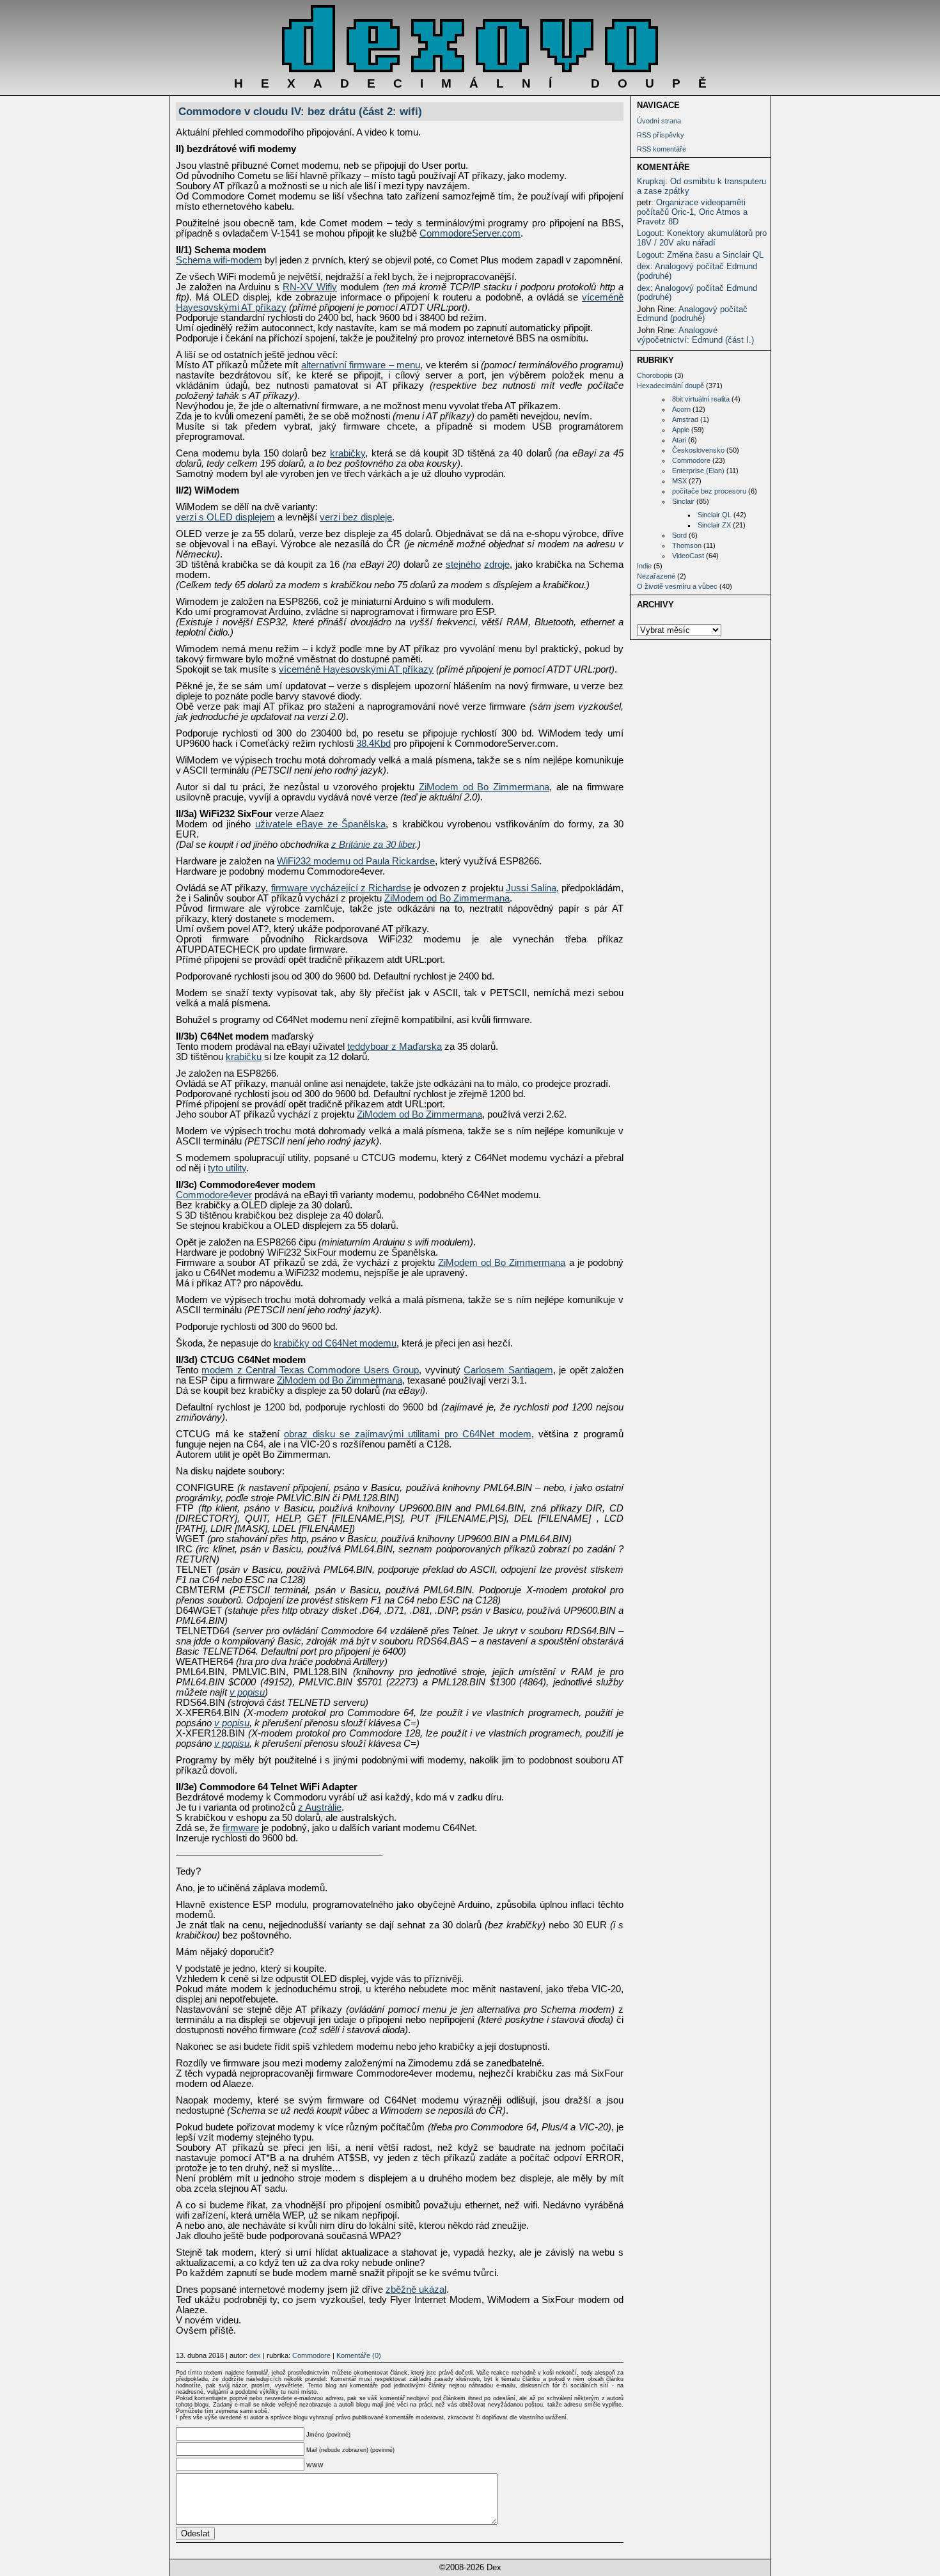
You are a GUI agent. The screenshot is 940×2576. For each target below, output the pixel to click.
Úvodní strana (659, 121)
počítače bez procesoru (709, 491)
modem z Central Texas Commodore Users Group (310, 1370)
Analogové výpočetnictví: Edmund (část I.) (695, 335)
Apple (681, 430)
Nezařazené (656, 576)
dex (644, 266)
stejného (463, 565)
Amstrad (685, 419)
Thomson (687, 545)
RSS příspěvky (661, 135)
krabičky (348, 453)
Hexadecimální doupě (670, 386)
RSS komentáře (662, 149)
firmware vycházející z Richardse (341, 888)
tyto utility (227, 1168)
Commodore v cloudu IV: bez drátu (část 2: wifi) (300, 111)
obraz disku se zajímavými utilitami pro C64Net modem (408, 1434)
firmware (241, 1828)
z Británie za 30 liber (373, 845)
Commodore (691, 460)
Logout (649, 233)
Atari (679, 440)
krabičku (244, 1057)
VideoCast (688, 556)
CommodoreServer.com (470, 233)
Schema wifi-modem (219, 260)
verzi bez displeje (356, 517)
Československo (698, 450)
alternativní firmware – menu (361, 365)
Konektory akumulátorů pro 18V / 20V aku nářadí (702, 238)
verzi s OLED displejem (225, 517)
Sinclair (683, 501)
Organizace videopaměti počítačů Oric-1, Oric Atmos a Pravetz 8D (692, 212)
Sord (679, 535)
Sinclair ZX (714, 525)
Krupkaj (651, 181)
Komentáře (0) (359, 2355)
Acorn (681, 409)
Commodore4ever (214, 1195)
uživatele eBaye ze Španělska (321, 824)
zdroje (497, 565)
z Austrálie (320, 1807)
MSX (679, 481)
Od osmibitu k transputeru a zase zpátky (701, 186)
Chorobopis (655, 375)
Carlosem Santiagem (508, 1370)
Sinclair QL (715, 515)
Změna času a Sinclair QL (715, 255)
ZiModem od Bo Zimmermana (484, 787)
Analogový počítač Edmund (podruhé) (697, 271)
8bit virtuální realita (701, 399)
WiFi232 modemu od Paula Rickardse (356, 861)
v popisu (247, 1692)
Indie (644, 566)
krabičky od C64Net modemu (335, 1343)
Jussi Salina (531, 888)
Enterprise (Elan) (698, 471)
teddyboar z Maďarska (395, 1047)
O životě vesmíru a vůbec (677, 586)
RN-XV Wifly (309, 287)
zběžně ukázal (416, 2290)
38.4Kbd (373, 744)
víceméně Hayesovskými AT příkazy (356, 669)
